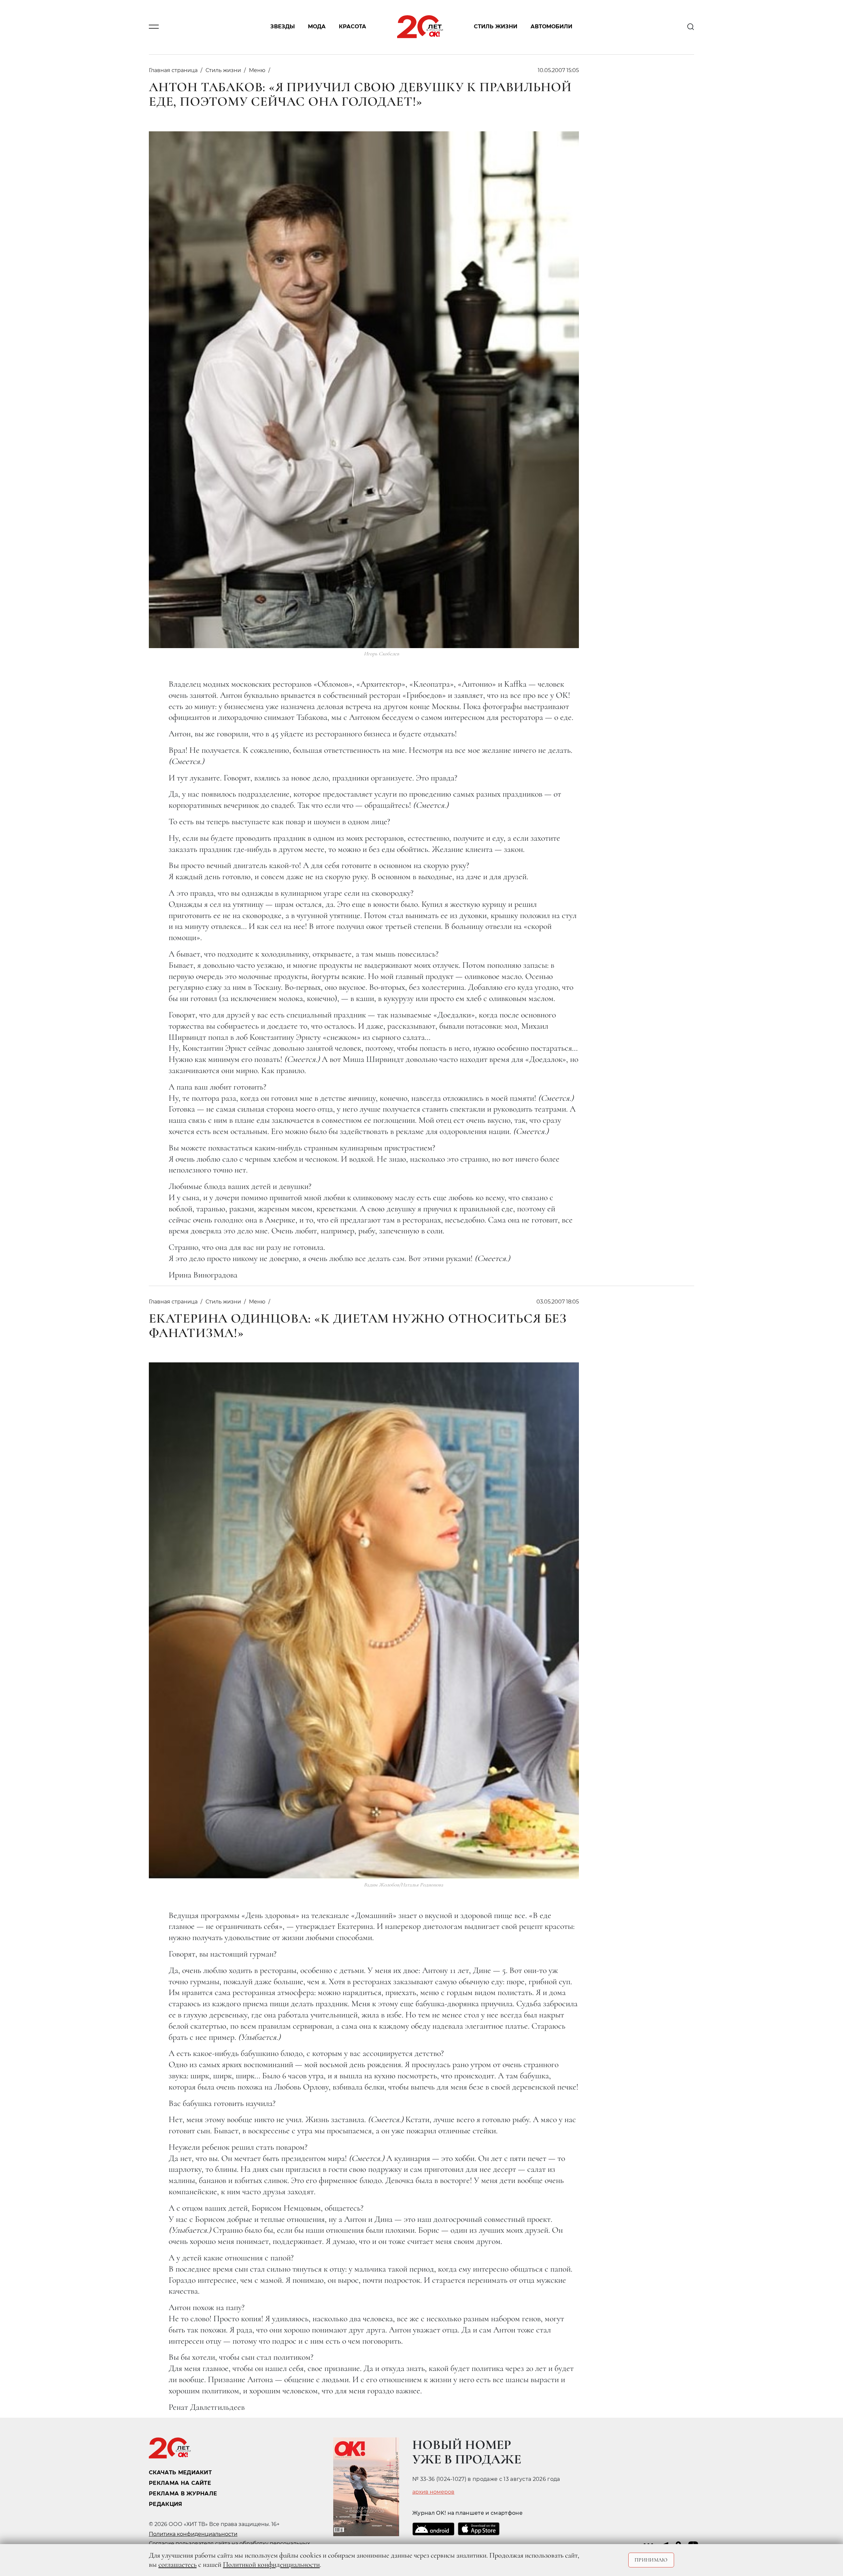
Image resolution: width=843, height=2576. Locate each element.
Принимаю (651, 2560)
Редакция (166, 2504)
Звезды (283, 27)
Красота (353, 27)
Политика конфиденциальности (193, 2534)
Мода (317, 27)
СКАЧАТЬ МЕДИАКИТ (180, 2472)
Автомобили (551, 27)
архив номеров (433, 2492)
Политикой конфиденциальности (271, 2564)
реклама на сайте (180, 2483)
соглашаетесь (177, 2564)
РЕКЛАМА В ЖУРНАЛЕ (183, 2494)
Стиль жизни (496, 27)
